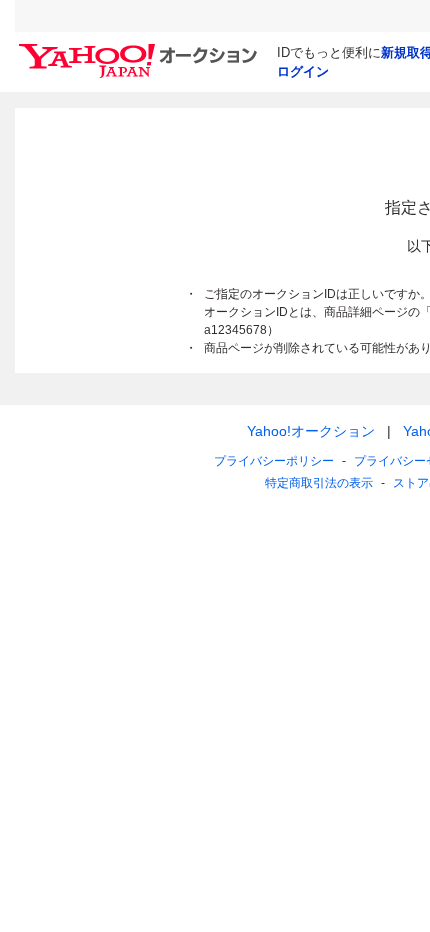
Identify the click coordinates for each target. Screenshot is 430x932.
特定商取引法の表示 (319, 483)
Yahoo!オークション (311, 431)
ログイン (303, 71)
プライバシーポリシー (274, 461)
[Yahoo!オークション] (141, 49)
